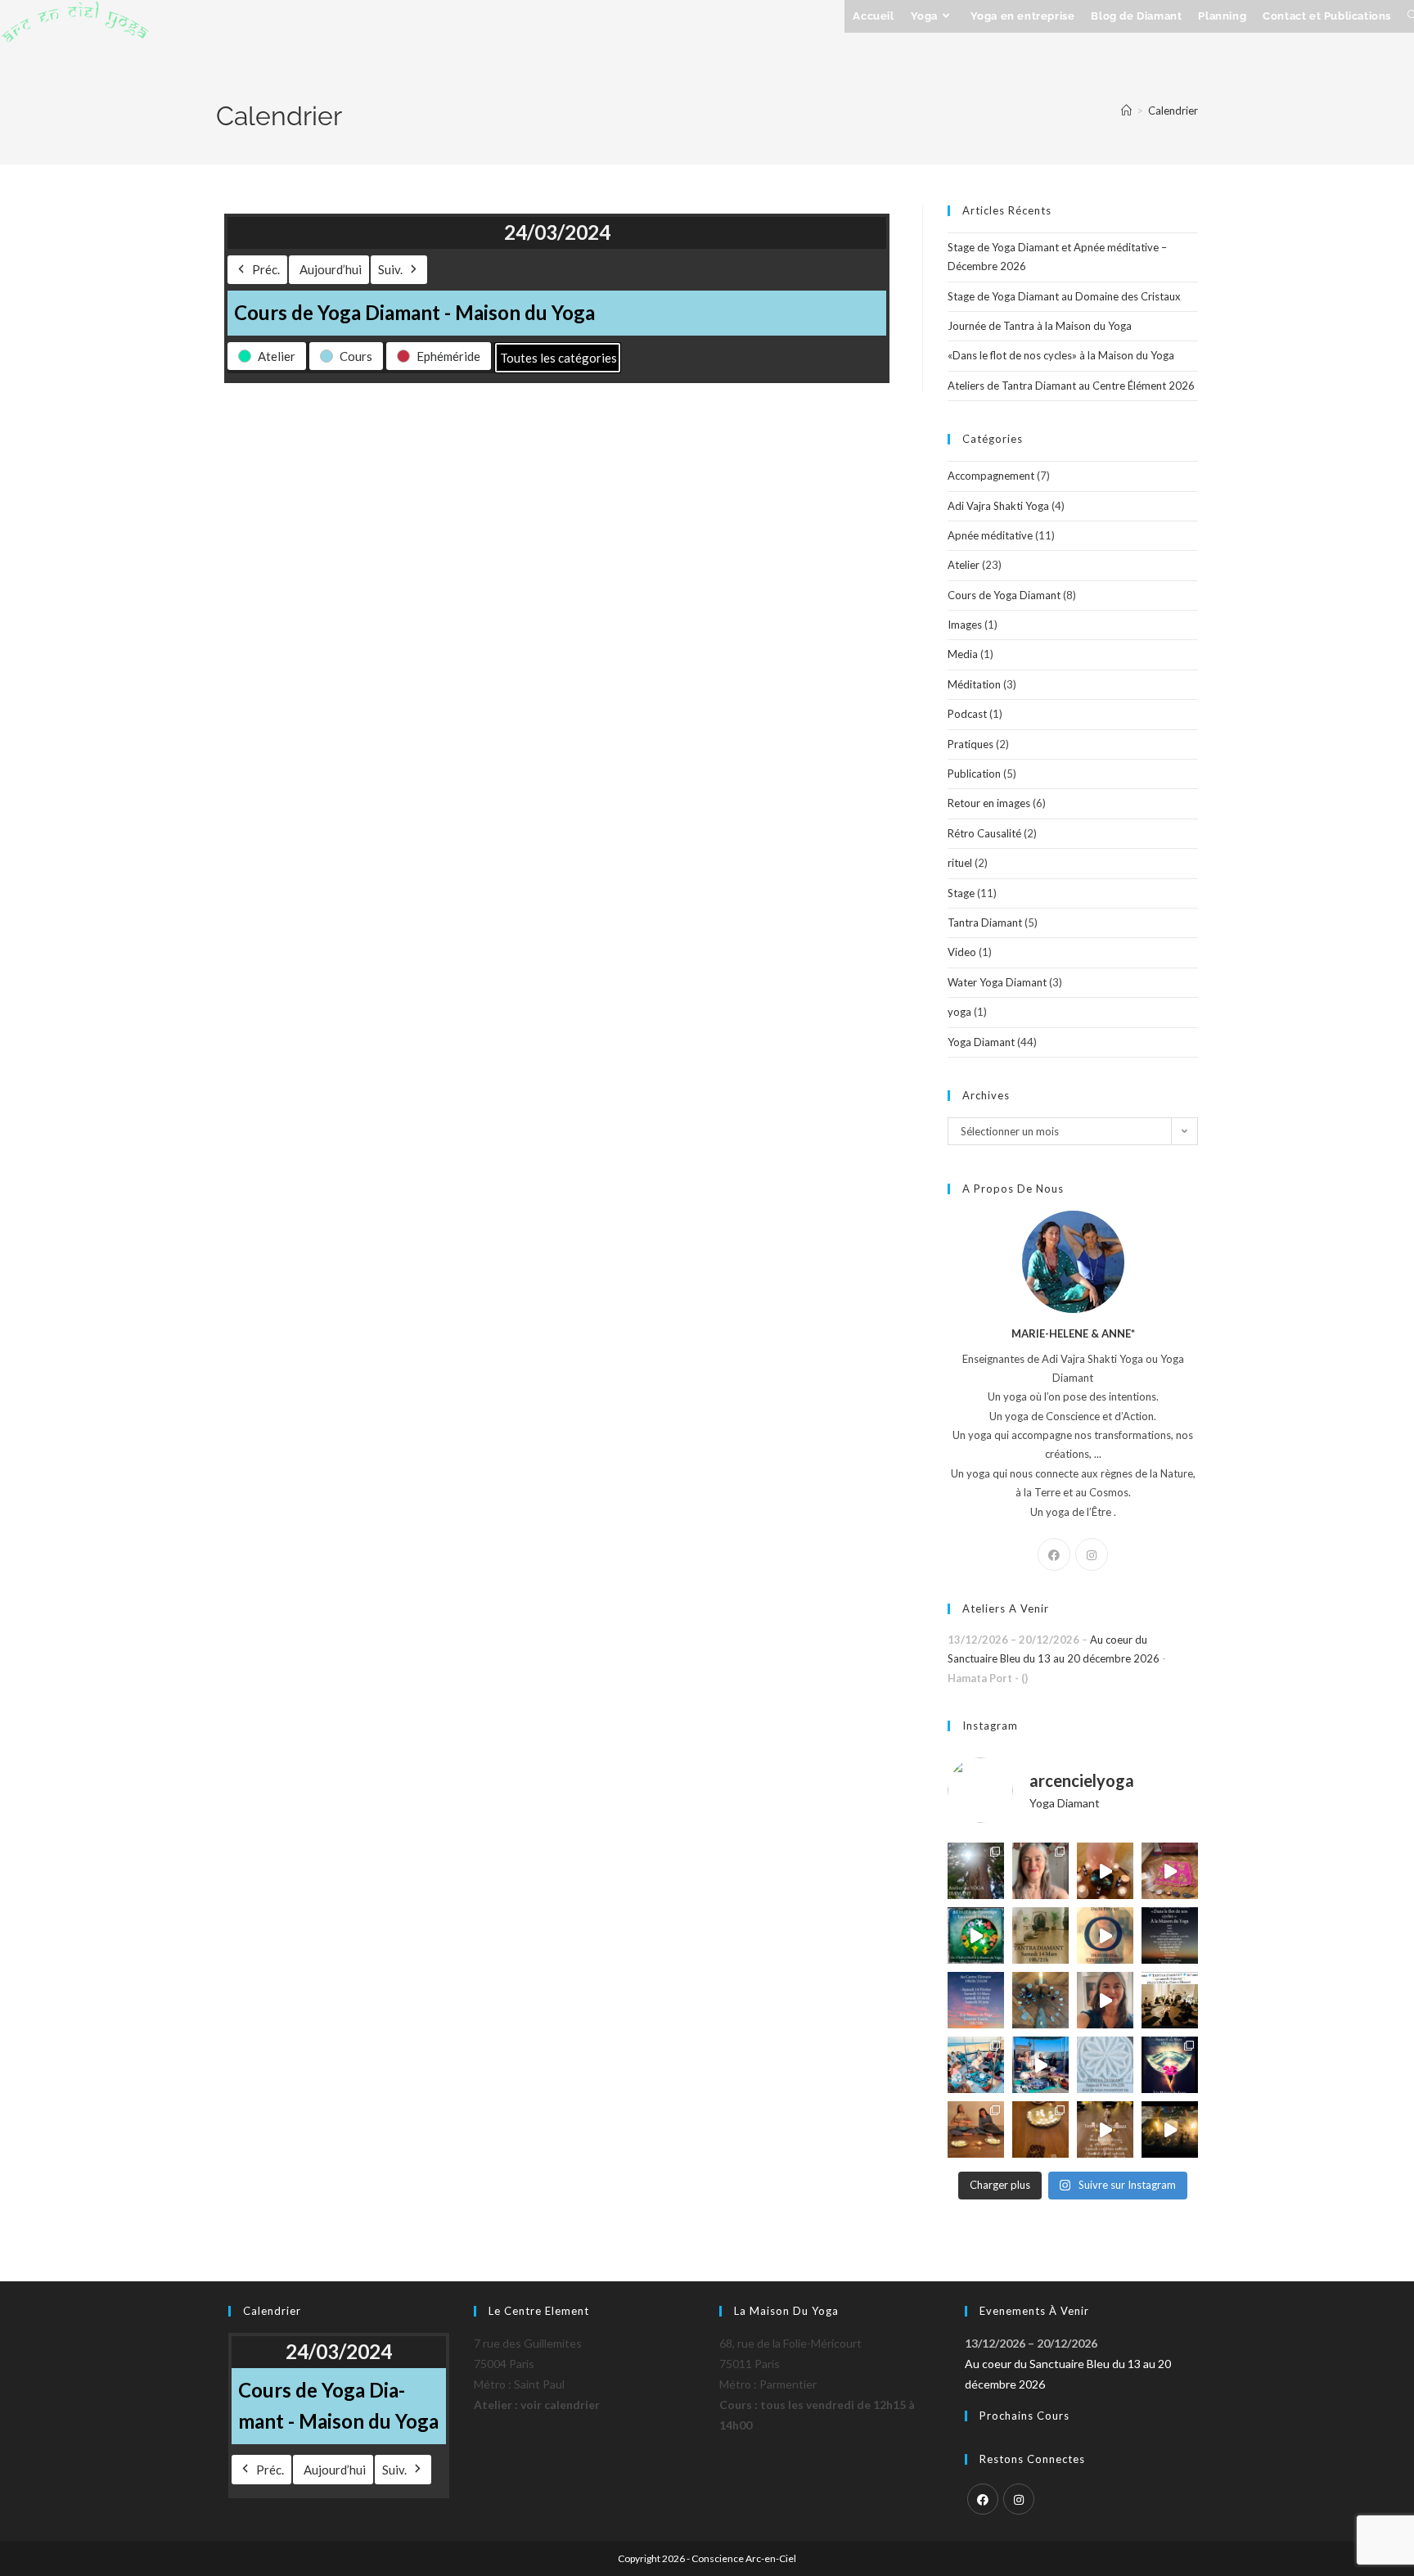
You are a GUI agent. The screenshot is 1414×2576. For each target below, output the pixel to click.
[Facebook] (1054, 1554)
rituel (960, 863)
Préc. (266, 269)
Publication (974, 774)
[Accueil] (1126, 111)
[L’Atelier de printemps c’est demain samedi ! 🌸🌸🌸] (1170, 2065)
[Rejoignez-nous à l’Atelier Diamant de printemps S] (976, 1935)
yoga (959, 1012)
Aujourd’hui (331, 269)
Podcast (967, 714)
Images (965, 625)
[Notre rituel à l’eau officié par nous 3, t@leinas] (1170, 2129)
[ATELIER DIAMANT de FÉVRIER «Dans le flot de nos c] (1170, 1935)
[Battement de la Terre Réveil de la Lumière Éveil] (976, 2129)
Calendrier (1173, 111)
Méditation (974, 684)
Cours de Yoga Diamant (1004, 595)
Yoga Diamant (981, 1042)
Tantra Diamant (985, 923)
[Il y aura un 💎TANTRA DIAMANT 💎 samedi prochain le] (1105, 1871)
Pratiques (970, 744)
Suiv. (390, 269)
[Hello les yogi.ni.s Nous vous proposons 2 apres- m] (976, 1871)
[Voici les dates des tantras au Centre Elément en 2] (1105, 2129)
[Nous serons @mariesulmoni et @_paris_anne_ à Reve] (1040, 1871)
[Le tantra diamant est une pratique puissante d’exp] (976, 2000)
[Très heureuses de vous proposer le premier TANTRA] (1170, 2000)
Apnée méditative (990, 535)
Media (963, 654)
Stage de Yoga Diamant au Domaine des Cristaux (1064, 296)
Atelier (964, 565)
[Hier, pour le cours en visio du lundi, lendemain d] (1040, 2000)
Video (962, 952)
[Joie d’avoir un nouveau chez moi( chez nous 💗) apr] (1170, 1871)
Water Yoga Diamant (997, 982)
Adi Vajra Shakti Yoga (998, 506)
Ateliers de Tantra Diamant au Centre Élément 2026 (1071, 386)
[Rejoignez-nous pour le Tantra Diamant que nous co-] (1105, 1935)
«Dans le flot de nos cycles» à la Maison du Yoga (1061, 355)
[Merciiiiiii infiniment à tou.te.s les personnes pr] (976, 2065)
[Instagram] (1092, 1554)
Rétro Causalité (984, 833)
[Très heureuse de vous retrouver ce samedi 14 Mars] (1040, 1935)
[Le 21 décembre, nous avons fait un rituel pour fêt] (1040, 2129)
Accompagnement (991, 476)
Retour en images (989, 803)
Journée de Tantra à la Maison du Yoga (1040, 326)
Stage (961, 893)
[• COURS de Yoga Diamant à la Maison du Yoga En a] (1105, 2000)
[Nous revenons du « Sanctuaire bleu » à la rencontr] (1040, 2065)
